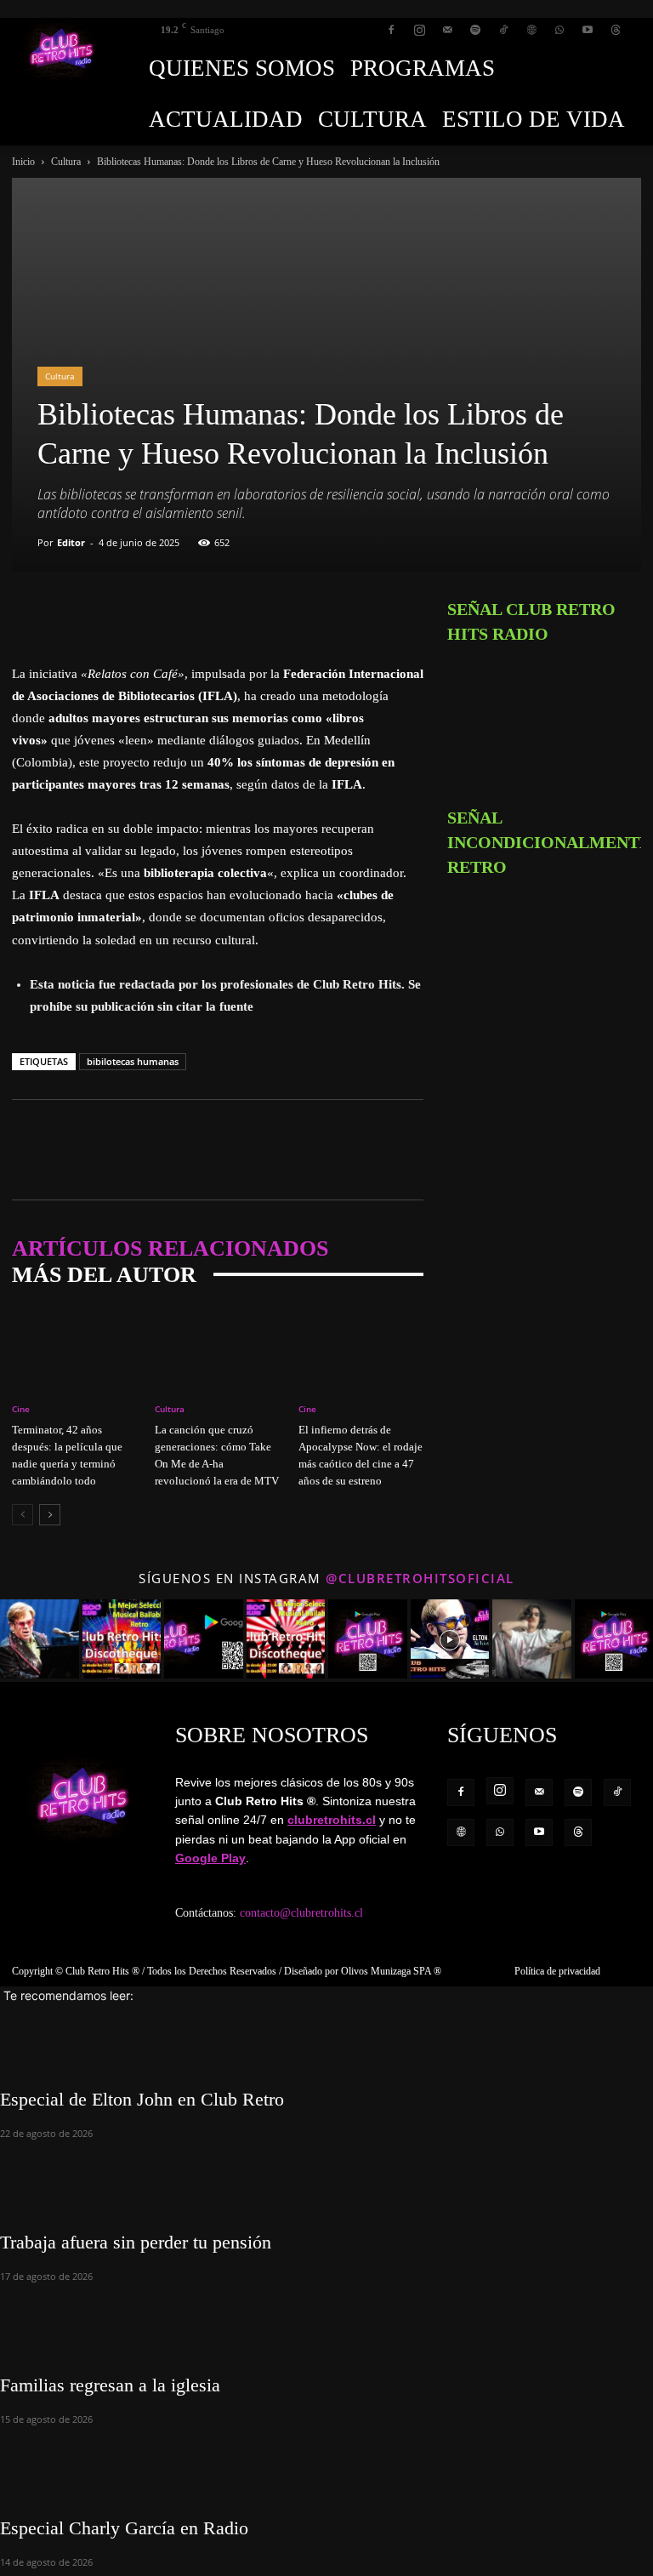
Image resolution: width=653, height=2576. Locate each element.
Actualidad (226, 119)
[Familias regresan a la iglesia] (326, 2320)
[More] (264, 614)
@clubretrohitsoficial (420, 1578)
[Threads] (616, 30)
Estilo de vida (534, 119)
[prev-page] (23, 1515)
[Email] (146, 614)
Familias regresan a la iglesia (110, 2385)
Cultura (372, 119)
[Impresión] (185, 614)
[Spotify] (475, 30)
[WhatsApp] (559, 30)
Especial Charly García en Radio (124, 2528)
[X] (68, 614)
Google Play (210, 1858)
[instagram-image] (40, 1639)
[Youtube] (588, 30)
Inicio (23, 162)
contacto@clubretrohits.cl (301, 1913)
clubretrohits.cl (332, 1820)
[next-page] (50, 1515)
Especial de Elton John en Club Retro (142, 2099)
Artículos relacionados (170, 1248)
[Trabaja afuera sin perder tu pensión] (326, 2177)
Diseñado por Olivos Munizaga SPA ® (363, 1971)
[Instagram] (419, 30)
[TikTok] (503, 30)
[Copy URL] (224, 614)
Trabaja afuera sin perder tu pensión (136, 2242)
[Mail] (447, 30)
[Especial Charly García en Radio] (326, 2463)
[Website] (531, 30)
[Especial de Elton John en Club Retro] (326, 2034)
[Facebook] (391, 30)
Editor (71, 542)
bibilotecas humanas (133, 1061)
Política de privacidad (557, 1971)
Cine (21, 1409)
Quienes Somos (242, 68)
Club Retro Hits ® (102, 1971)
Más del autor (104, 1275)
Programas (423, 68)
